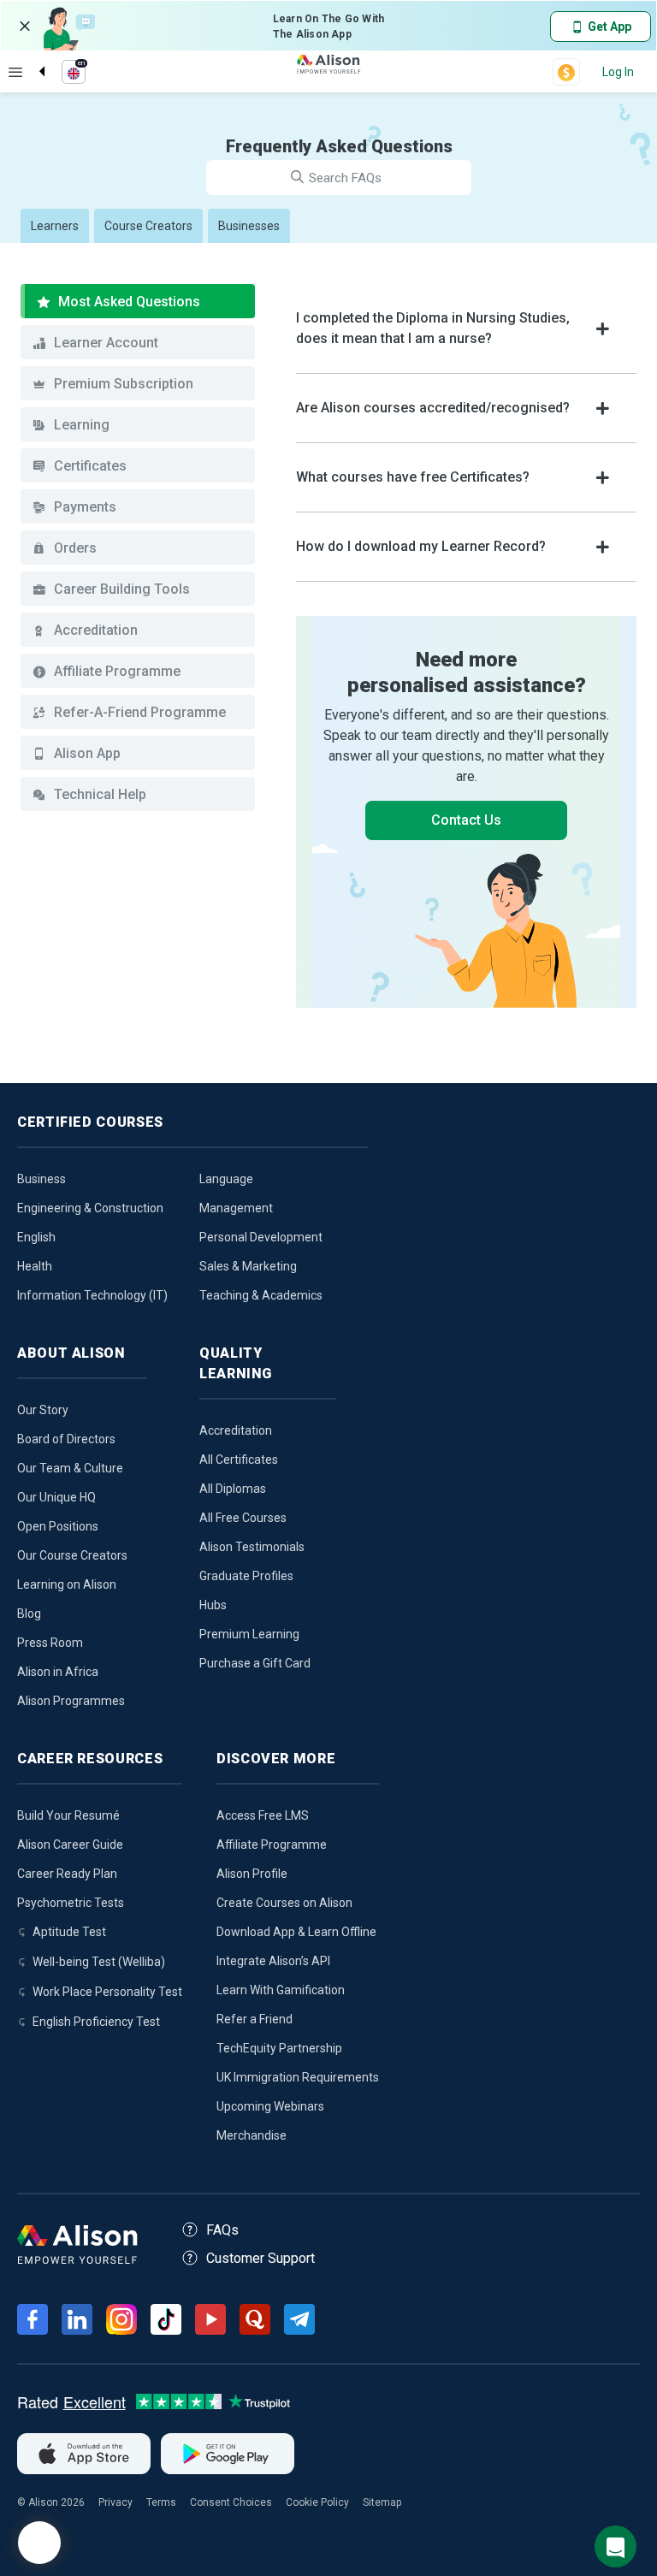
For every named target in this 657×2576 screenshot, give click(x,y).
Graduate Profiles (246, 1576)
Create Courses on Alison (284, 1903)
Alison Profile (252, 1874)
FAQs (222, 2230)
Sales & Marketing (248, 1266)
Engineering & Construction (90, 1208)
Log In (618, 72)
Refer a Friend (255, 2019)
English (36, 1237)
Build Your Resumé (68, 1815)
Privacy (115, 2502)
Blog (29, 1614)
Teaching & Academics (261, 1295)
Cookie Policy (317, 2502)
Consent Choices (231, 2502)
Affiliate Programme (272, 1845)
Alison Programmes (71, 1701)
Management (236, 1208)
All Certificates (239, 1460)
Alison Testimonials (252, 1547)
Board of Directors (66, 1439)
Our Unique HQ (56, 1497)
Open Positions (58, 1526)
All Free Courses (243, 1518)
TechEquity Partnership (279, 2048)
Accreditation (236, 1430)
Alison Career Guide (70, 1845)
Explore (15, 72)
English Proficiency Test (96, 2022)
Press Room (50, 1643)
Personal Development (261, 1237)
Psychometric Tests (71, 1903)
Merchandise (252, 2135)
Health (35, 1266)
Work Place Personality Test (107, 1992)
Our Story (43, 1410)
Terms (161, 2502)
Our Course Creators (72, 1555)
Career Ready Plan (67, 1874)
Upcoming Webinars (270, 2106)
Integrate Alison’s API (273, 1961)
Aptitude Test (69, 1932)
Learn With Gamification (281, 1990)
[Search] (33, 57)
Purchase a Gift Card (255, 1663)
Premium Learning (249, 1634)
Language (226, 1179)
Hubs (213, 1605)
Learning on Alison (67, 1584)
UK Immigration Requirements (298, 2077)
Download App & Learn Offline (296, 1932)
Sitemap (382, 2502)
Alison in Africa (58, 1672)
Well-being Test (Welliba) (99, 1962)
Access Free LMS (263, 1815)
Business (41, 1179)
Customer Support (260, 2258)
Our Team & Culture (70, 1468)
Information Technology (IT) (92, 1295)
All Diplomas (233, 1489)
